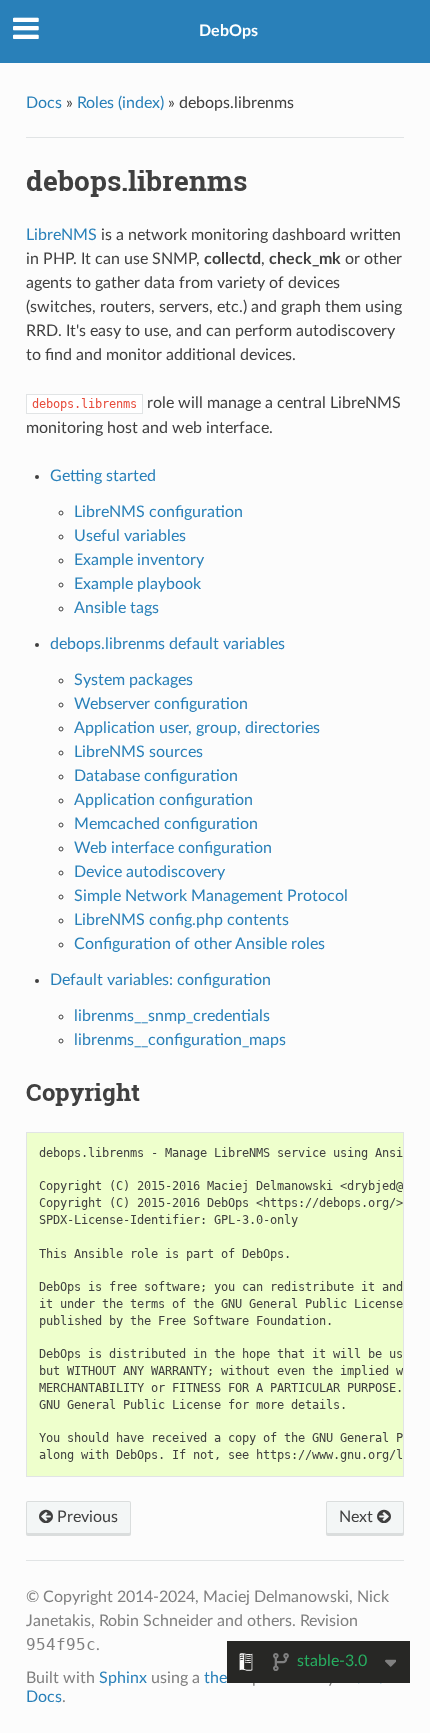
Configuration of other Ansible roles (199, 944)
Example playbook (137, 584)
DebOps (228, 31)
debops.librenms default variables (167, 644)
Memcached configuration (166, 824)
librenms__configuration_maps (180, 1040)
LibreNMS (61, 235)
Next (358, 1517)
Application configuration (163, 800)
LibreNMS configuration (158, 512)
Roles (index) (120, 103)
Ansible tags (116, 608)
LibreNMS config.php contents (181, 920)
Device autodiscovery (149, 872)
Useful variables (130, 536)
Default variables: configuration (160, 980)
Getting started (103, 476)
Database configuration (156, 776)
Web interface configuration (173, 848)
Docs (44, 103)
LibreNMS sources (138, 752)
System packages (133, 680)
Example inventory (139, 560)
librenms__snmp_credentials (172, 1016)
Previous (85, 1517)
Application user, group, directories (197, 728)
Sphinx (123, 1678)
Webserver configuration (161, 704)
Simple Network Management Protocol (211, 896)
